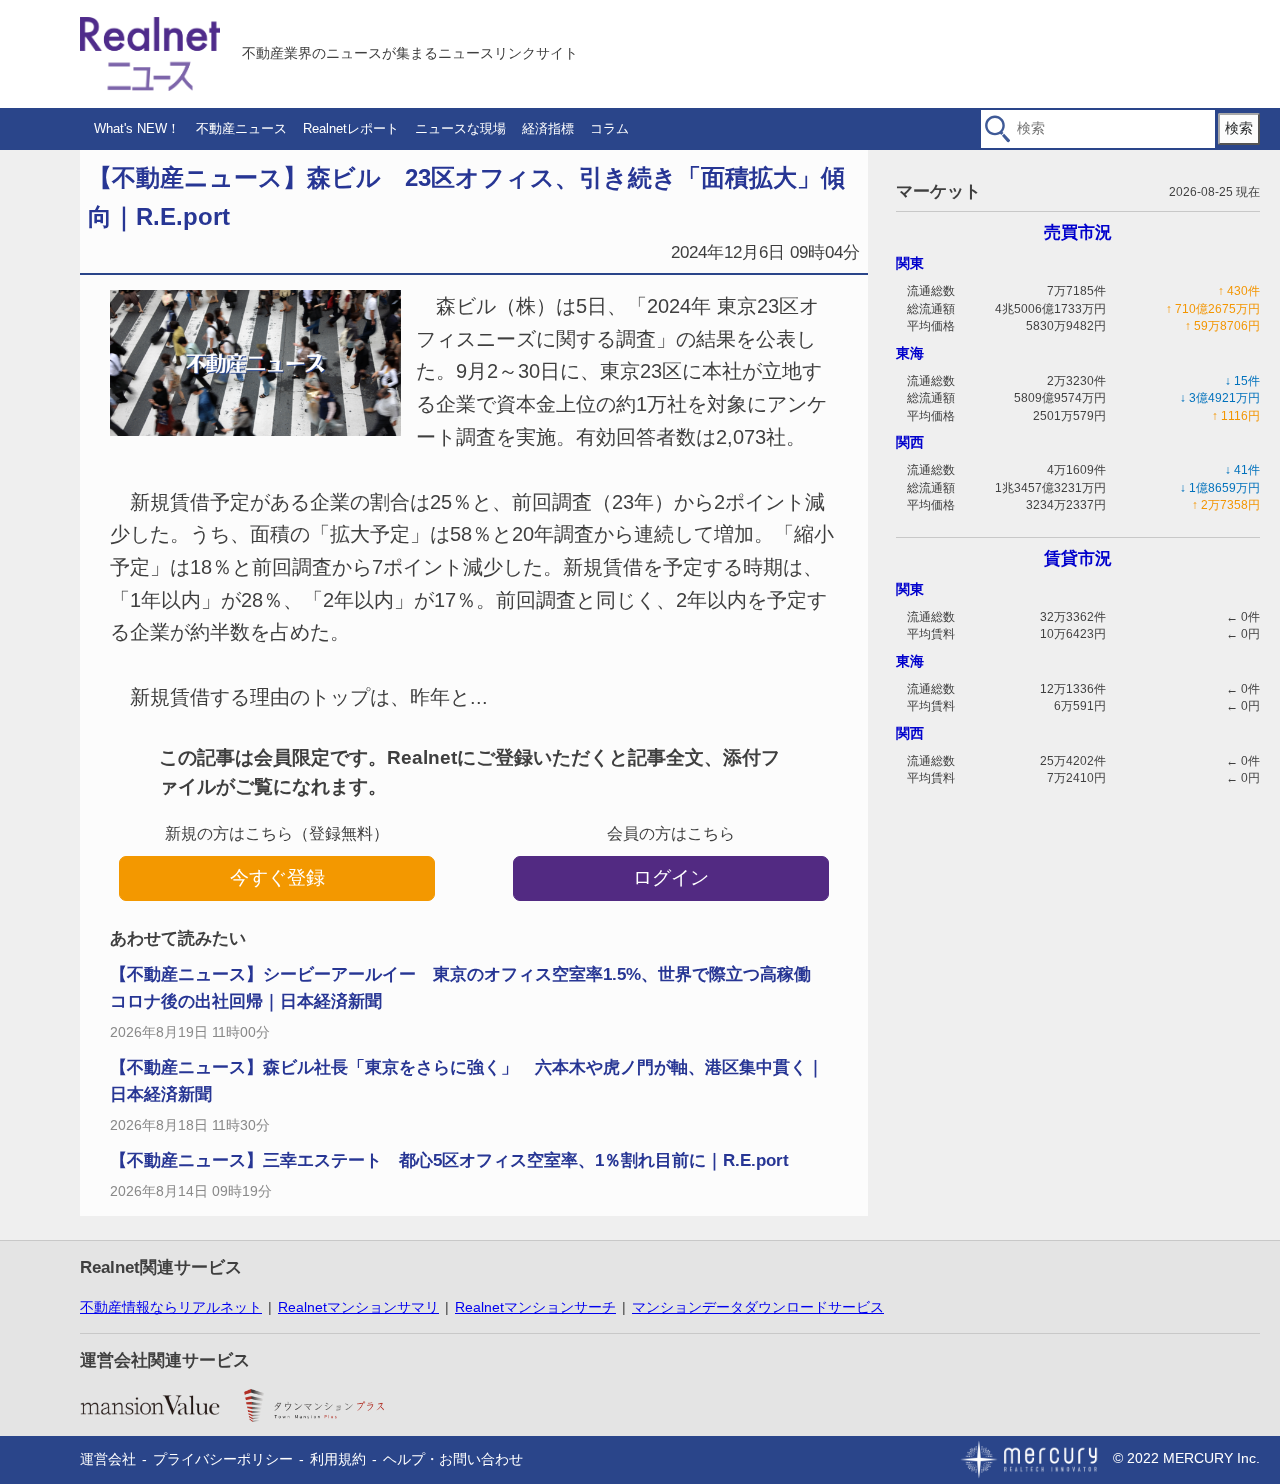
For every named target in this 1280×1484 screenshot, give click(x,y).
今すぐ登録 (277, 877)
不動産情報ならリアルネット (171, 1307)
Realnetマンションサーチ (535, 1307)
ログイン (671, 877)
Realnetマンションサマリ (358, 1307)
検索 (1239, 128)
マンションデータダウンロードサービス (758, 1307)
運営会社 (108, 1459)
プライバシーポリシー (223, 1459)
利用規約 (338, 1459)
